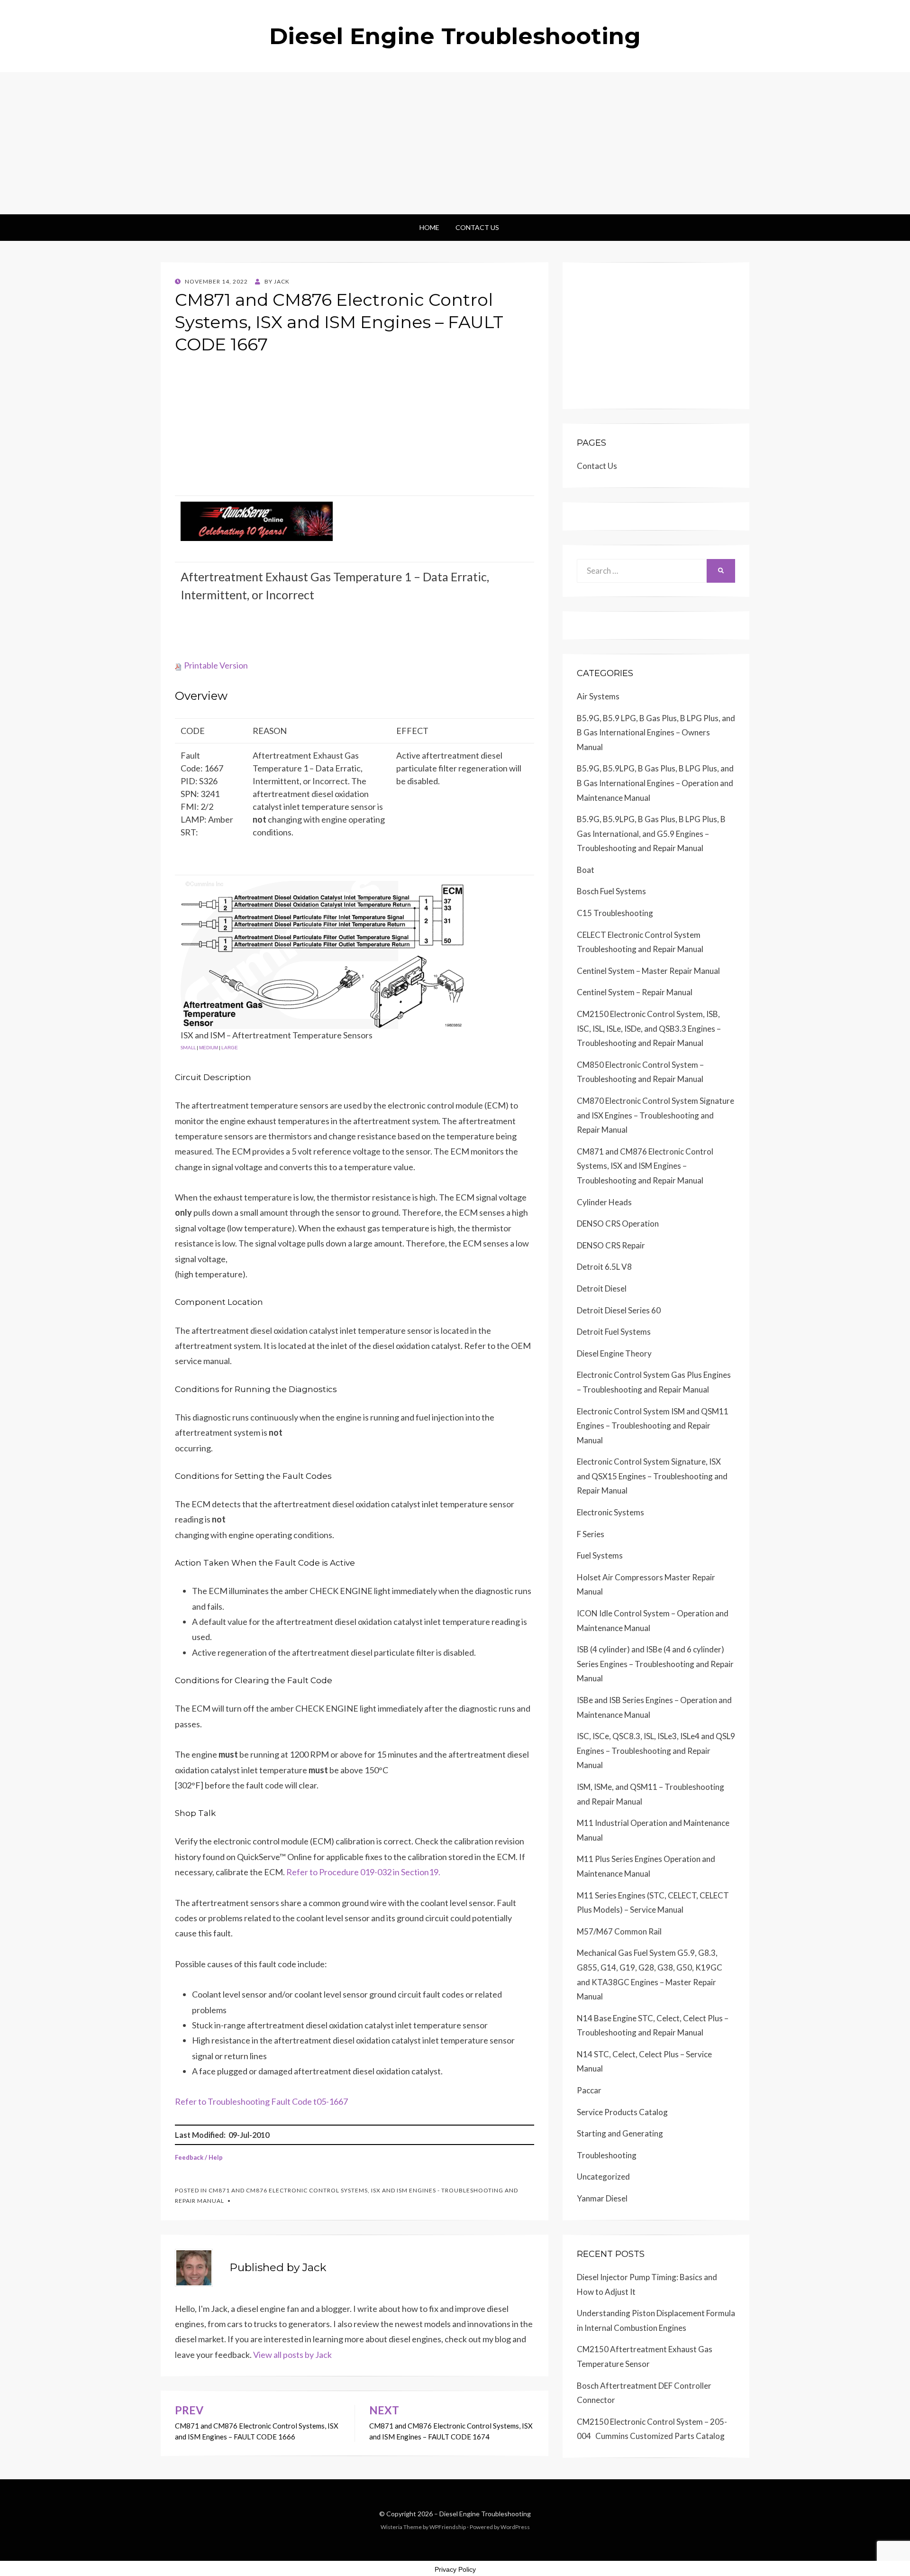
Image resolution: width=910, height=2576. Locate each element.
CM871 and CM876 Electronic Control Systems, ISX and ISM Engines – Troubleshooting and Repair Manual (645, 1166)
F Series (591, 1534)
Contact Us (477, 227)
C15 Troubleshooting (615, 913)
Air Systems (598, 696)
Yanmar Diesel (602, 2198)
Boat (586, 870)
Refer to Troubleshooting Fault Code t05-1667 (261, 2101)
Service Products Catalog (622, 2112)
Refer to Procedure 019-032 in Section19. (363, 1872)
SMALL (188, 1047)
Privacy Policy (455, 2569)
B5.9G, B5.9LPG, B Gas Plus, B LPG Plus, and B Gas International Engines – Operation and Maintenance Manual (655, 783)
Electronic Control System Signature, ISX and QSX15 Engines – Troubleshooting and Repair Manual (652, 1476)
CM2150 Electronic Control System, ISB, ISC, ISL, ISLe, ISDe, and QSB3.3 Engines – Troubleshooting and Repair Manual (649, 1028)
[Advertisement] (455, 143)
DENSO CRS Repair (611, 1245)
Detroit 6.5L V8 (604, 1267)
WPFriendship (448, 2527)
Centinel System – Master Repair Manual (648, 971)
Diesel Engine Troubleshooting (455, 36)
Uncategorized (603, 2177)
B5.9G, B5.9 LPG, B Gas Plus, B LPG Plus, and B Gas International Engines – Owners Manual (656, 733)
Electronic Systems (610, 1512)
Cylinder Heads (604, 1202)
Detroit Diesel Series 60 (619, 1310)
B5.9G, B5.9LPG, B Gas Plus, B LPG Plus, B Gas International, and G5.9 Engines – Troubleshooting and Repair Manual (651, 834)
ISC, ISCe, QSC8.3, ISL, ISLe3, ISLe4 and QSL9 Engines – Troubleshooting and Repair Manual (656, 1751)
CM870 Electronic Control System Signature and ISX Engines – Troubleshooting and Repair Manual (655, 1115)
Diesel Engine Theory (614, 1353)
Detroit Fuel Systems (614, 1332)
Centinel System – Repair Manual (635, 992)
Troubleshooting (607, 2155)
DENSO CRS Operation (618, 1224)
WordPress (515, 2527)
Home (429, 227)
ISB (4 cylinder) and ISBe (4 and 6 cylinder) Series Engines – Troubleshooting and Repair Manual (655, 1664)
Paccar (589, 2090)
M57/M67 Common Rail (619, 1931)
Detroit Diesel (602, 1288)
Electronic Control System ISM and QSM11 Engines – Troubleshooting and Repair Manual (653, 1426)
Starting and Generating (620, 2133)
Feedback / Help (199, 2157)
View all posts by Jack (292, 2355)
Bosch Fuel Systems (611, 891)
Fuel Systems (600, 1555)
